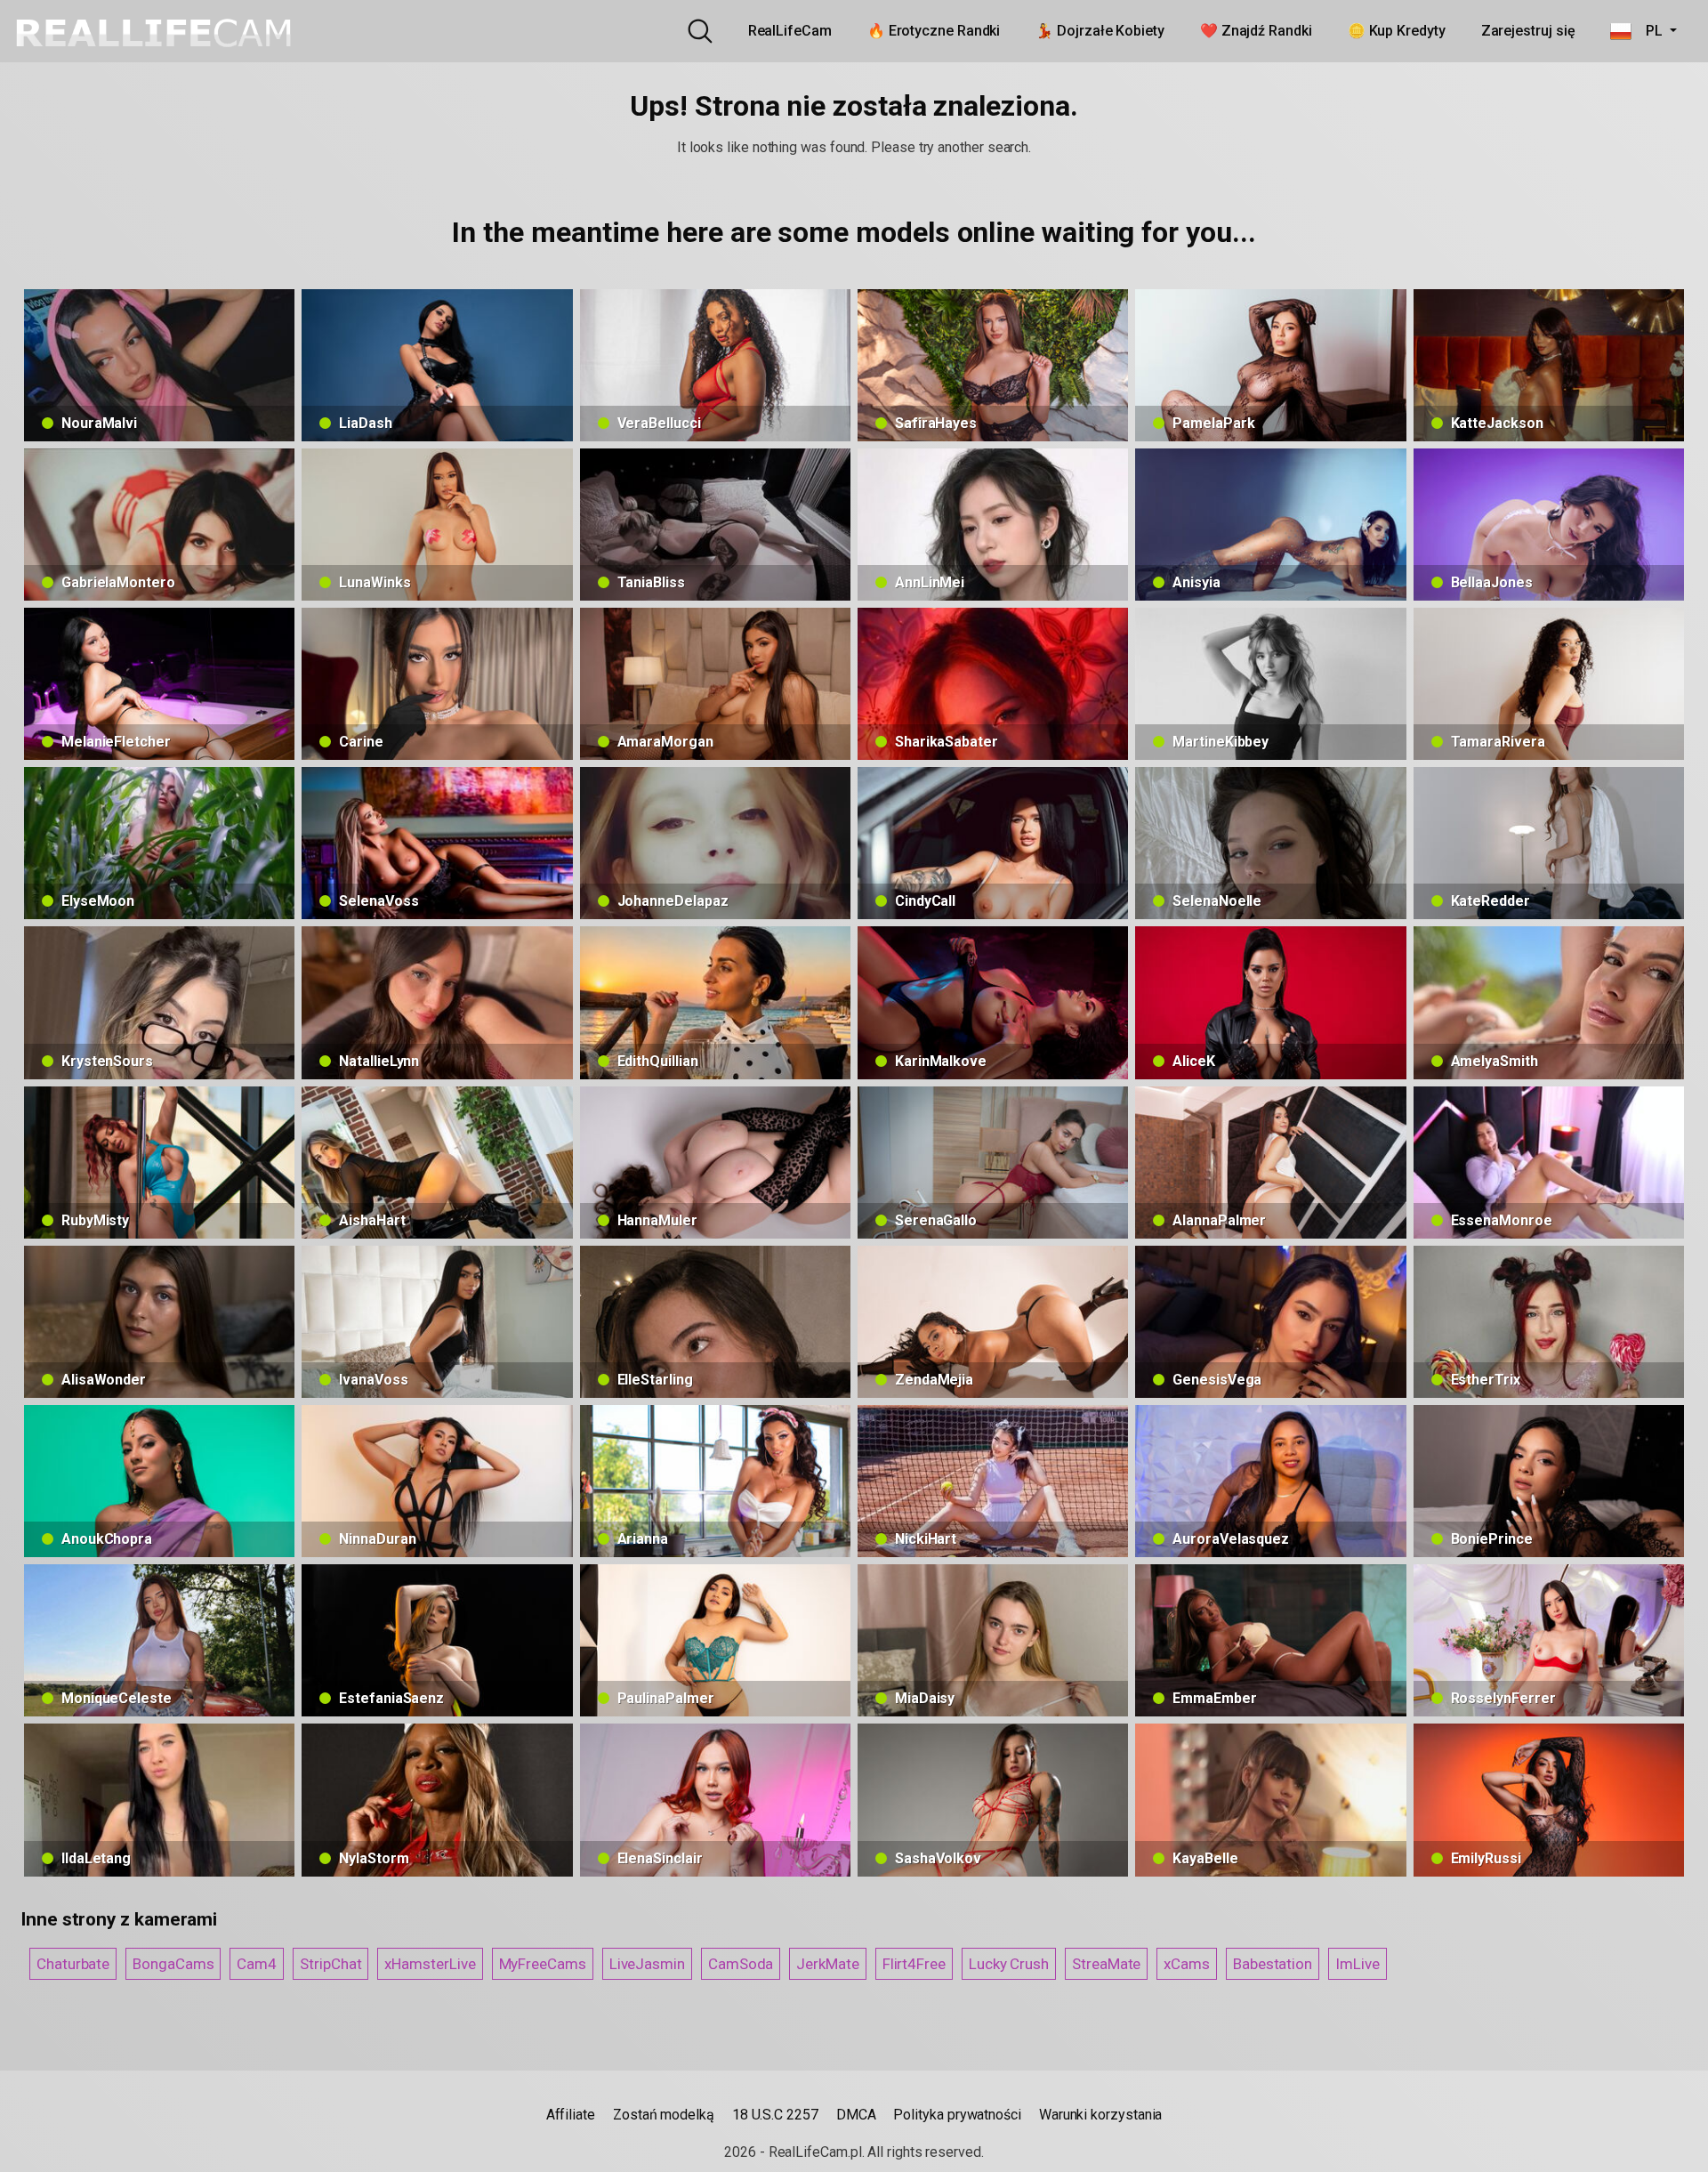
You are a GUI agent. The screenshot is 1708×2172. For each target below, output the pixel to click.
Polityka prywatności (957, 2115)
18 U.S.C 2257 (775, 2115)
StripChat (330, 1964)
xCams (1187, 1964)
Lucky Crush (1009, 1964)
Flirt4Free (914, 1964)
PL (1648, 31)
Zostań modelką (664, 2115)
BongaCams (173, 1964)
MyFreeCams (543, 1964)
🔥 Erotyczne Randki (934, 31)
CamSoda (741, 1964)
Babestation (1273, 1964)
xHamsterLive (430, 1964)
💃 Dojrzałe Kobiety (1100, 31)
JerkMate (827, 1964)
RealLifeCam (790, 31)
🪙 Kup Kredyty (1397, 31)
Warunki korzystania (1100, 2115)
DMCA (856, 2115)
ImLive (1358, 1964)
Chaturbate (73, 1964)
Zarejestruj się (1528, 31)
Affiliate (571, 2115)
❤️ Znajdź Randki (1256, 31)
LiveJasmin (647, 1964)
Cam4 (257, 1964)
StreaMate (1106, 1964)
